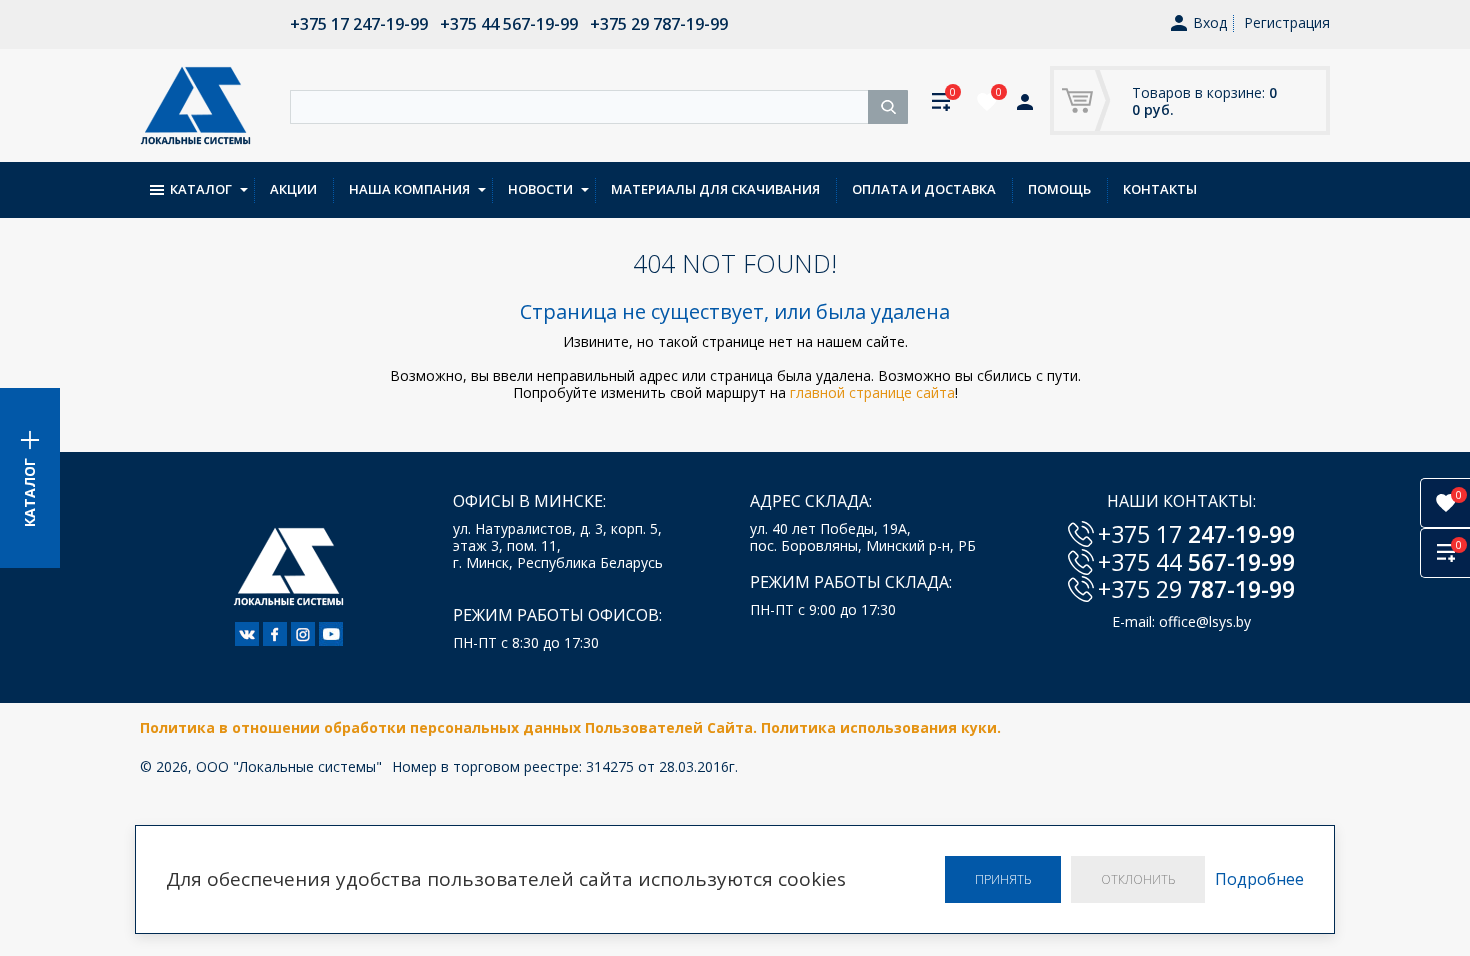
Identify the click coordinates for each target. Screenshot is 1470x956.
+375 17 (1196, 534)
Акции (293, 189)
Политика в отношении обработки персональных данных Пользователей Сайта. (450, 727)
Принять (1003, 879)
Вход (1210, 23)
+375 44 (1196, 562)
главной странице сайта (872, 392)
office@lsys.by (1205, 621)
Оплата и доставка (924, 189)
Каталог (201, 189)
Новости (540, 189)
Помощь (1059, 189)
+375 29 (1196, 589)
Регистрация (1287, 22)
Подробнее (1259, 879)
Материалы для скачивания (715, 189)
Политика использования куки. (881, 727)
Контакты (1160, 189)
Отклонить (1138, 879)
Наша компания (409, 189)
